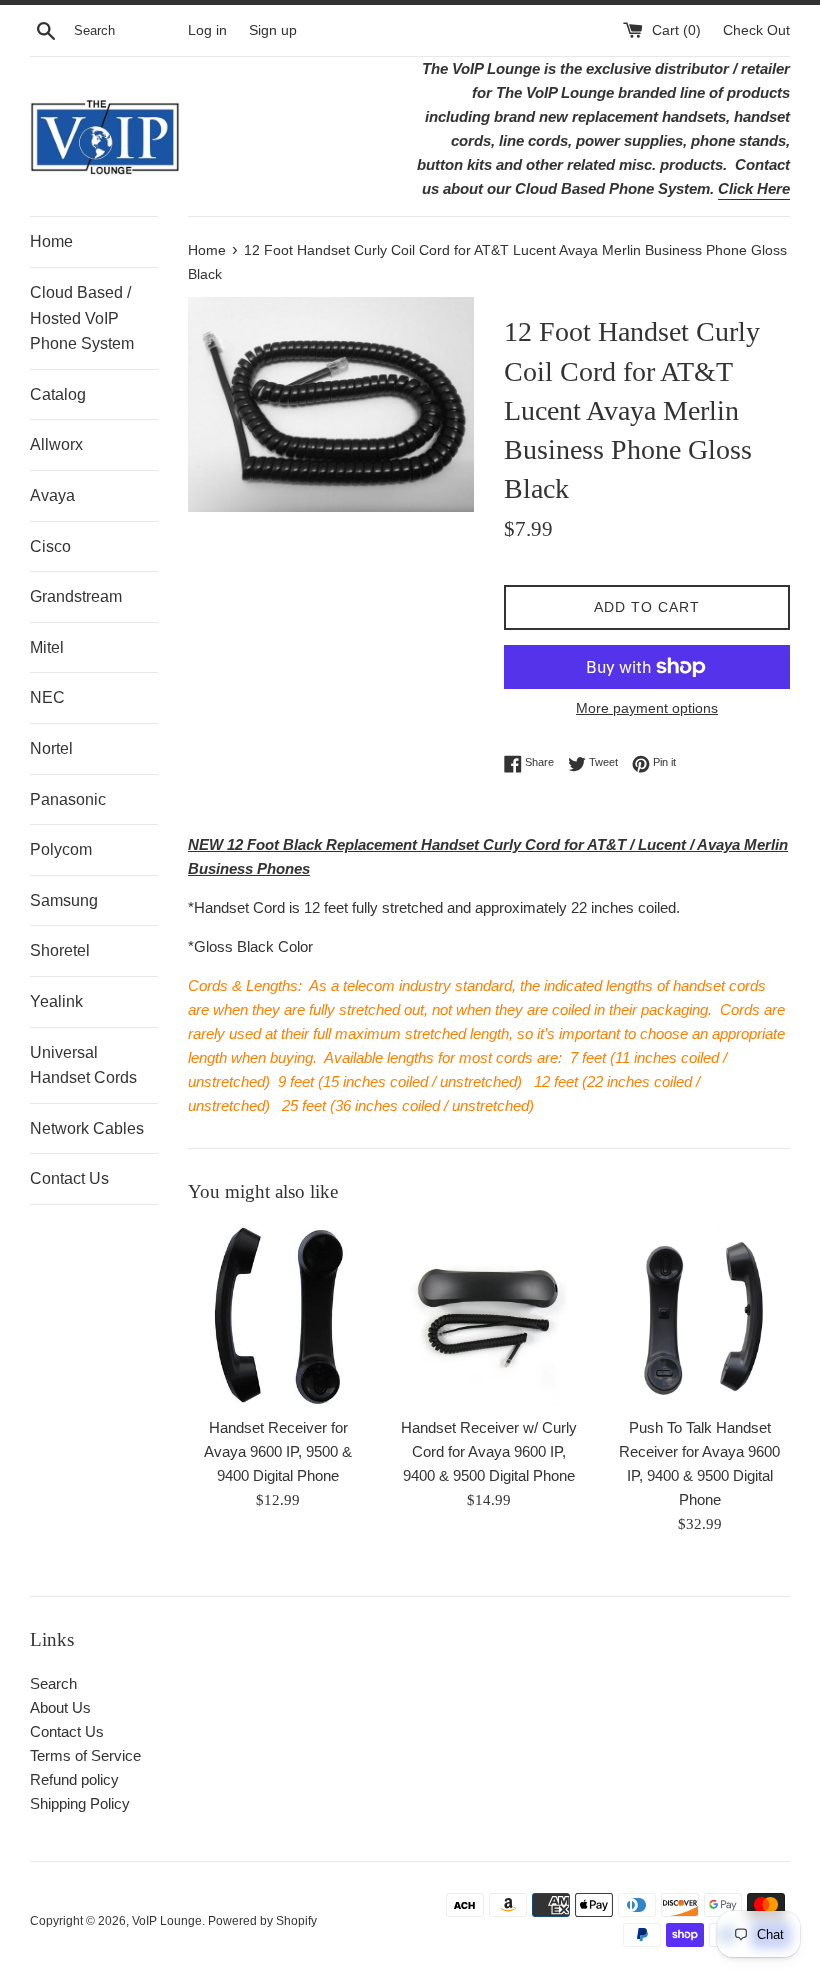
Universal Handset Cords (83, 1065)
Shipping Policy (80, 1803)
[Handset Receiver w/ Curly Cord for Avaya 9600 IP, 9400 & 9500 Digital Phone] (489, 1315)
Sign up (273, 30)
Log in (207, 30)
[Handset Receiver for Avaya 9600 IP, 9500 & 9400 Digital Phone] (278, 1315)
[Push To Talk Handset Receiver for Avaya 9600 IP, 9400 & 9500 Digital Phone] (699, 1315)
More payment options (647, 708)
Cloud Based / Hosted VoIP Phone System (82, 318)
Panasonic (68, 799)
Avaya (52, 495)
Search (53, 1683)
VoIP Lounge (167, 1921)
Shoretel (60, 950)
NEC (47, 697)
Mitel (47, 647)
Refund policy (74, 1779)
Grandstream (76, 596)
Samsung (64, 900)
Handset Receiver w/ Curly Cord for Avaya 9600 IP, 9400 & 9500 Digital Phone (489, 1451)
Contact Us (69, 1178)
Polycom (61, 849)
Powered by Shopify (262, 1921)
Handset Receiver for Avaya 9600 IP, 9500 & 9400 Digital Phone (278, 1451)
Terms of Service (85, 1755)
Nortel (51, 748)
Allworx (56, 444)
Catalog (58, 394)
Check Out (756, 30)
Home (51, 241)
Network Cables (87, 1128)
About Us (60, 1707)
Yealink (56, 1001)
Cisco (50, 546)
